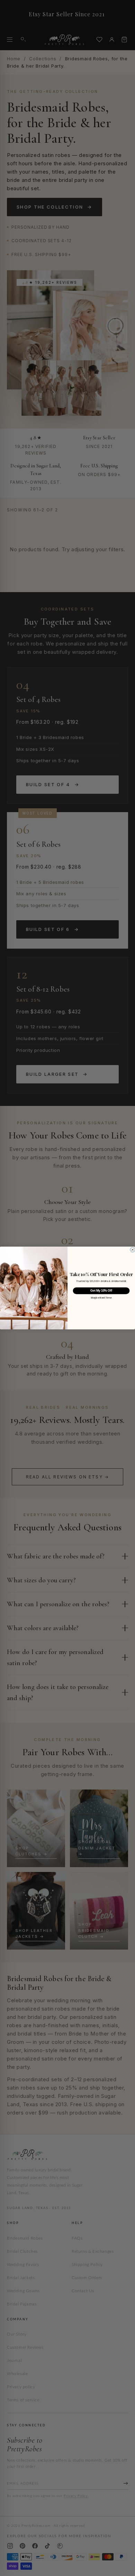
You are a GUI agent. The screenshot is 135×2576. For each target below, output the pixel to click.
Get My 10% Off (101, 1291)
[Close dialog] (133, 1250)
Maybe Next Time (101, 1298)
